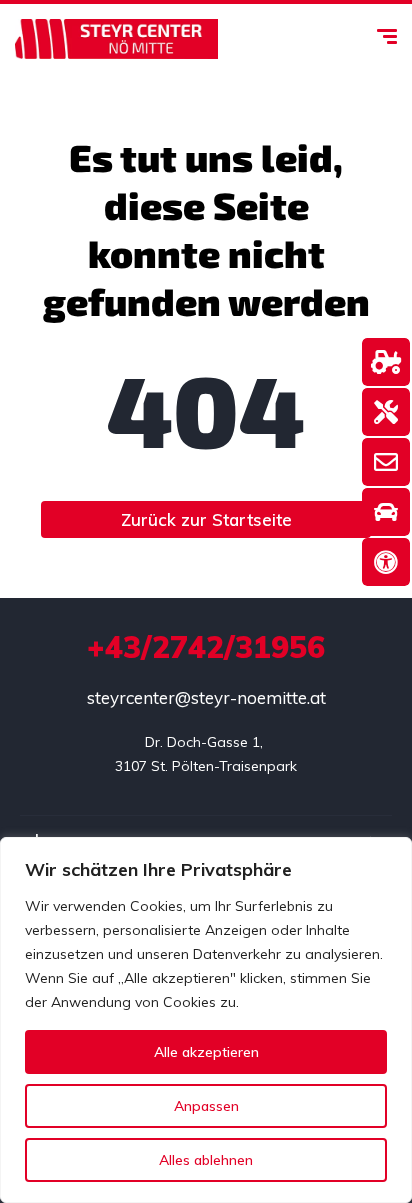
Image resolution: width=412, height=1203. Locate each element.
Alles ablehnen (206, 1160)
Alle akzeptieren (206, 1052)
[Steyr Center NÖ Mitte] (116, 39)
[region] (206, 1020)
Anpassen (206, 1106)
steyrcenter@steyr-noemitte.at (206, 697)
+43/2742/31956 (206, 647)
